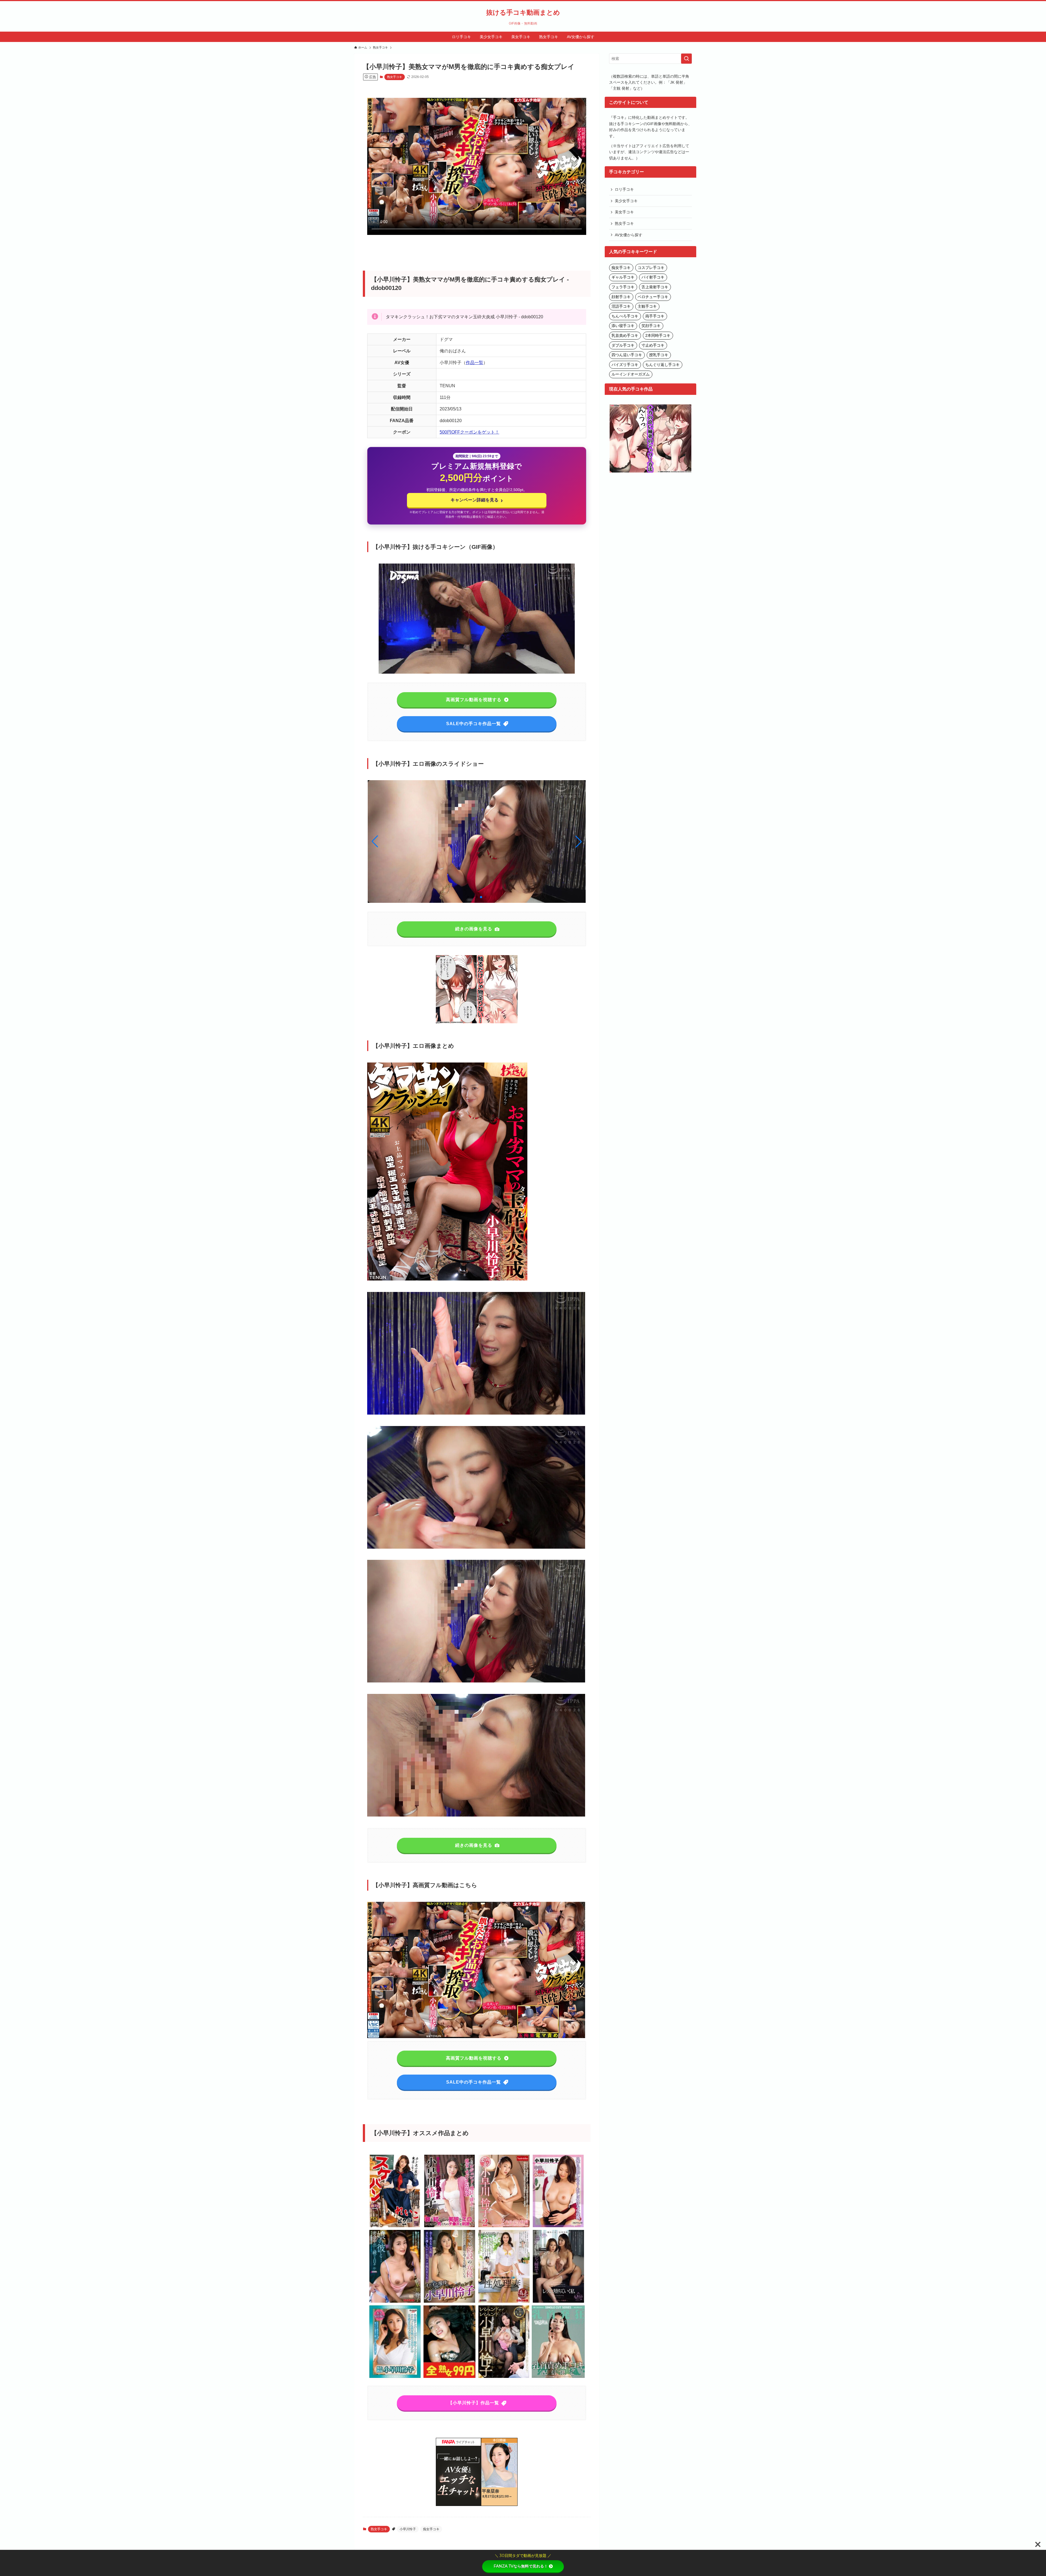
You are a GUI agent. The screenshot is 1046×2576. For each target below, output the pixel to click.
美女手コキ (624, 212)
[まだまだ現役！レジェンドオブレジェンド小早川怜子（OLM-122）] (449, 2302)
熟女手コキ (395, 77)
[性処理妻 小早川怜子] (504, 2302)
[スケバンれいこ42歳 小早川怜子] (395, 2226)
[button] (579, 841)
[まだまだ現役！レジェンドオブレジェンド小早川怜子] (504, 2377)
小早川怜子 (408, 2529)
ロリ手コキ (624, 189)
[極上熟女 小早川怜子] (395, 2377)
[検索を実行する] (686, 59)
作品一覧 (475, 363)
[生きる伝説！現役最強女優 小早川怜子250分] (449, 2226)
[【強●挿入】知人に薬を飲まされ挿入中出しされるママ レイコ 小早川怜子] (449, 2377)
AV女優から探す (629, 235)
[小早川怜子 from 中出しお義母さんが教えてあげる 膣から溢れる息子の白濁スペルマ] (558, 2226)
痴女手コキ (431, 2529)
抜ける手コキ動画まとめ (523, 13)
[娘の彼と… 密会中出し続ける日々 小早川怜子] (395, 2302)
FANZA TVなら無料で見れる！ (521, 2566)
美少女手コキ (626, 201)
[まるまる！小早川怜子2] (504, 2226)
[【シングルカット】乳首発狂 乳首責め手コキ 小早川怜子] (558, 2377)
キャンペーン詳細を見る (477, 500)
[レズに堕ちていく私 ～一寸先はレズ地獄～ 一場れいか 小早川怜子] (558, 2302)
